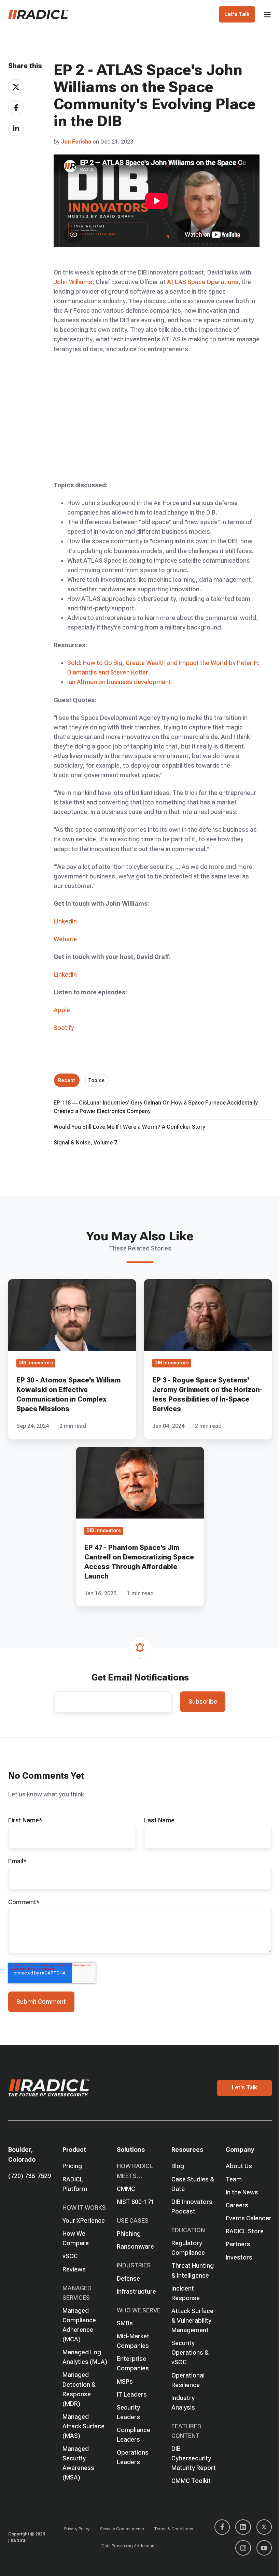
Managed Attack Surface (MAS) (83, 2426)
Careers (237, 2205)
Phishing (129, 2233)
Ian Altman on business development (119, 682)
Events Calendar (249, 2218)
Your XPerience (84, 2220)
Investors (239, 2257)
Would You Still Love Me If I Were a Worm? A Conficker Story (129, 1127)
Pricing (72, 2166)
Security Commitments (122, 2529)
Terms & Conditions (173, 2529)
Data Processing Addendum (129, 2546)
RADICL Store (245, 2231)
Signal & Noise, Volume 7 (85, 1143)
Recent (67, 1080)
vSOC (70, 2256)
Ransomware (135, 2246)
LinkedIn (65, 921)
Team (234, 2179)
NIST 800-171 (136, 2202)
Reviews (74, 2269)
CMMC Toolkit (191, 2481)
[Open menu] (267, 14)
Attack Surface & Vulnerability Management (192, 2320)
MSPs (125, 2381)
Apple (62, 1010)
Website (65, 939)
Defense (128, 2278)
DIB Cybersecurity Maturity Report (194, 2458)
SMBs (125, 2323)
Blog (178, 2166)
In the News (242, 2192)
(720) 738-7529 (30, 2176)
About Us (239, 2166)
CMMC (126, 2189)
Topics (96, 1080)
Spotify (64, 1028)
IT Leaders (132, 2394)
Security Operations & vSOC (190, 2352)
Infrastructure (136, 2291)
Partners (238, 2244)
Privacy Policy (77, 2529)
